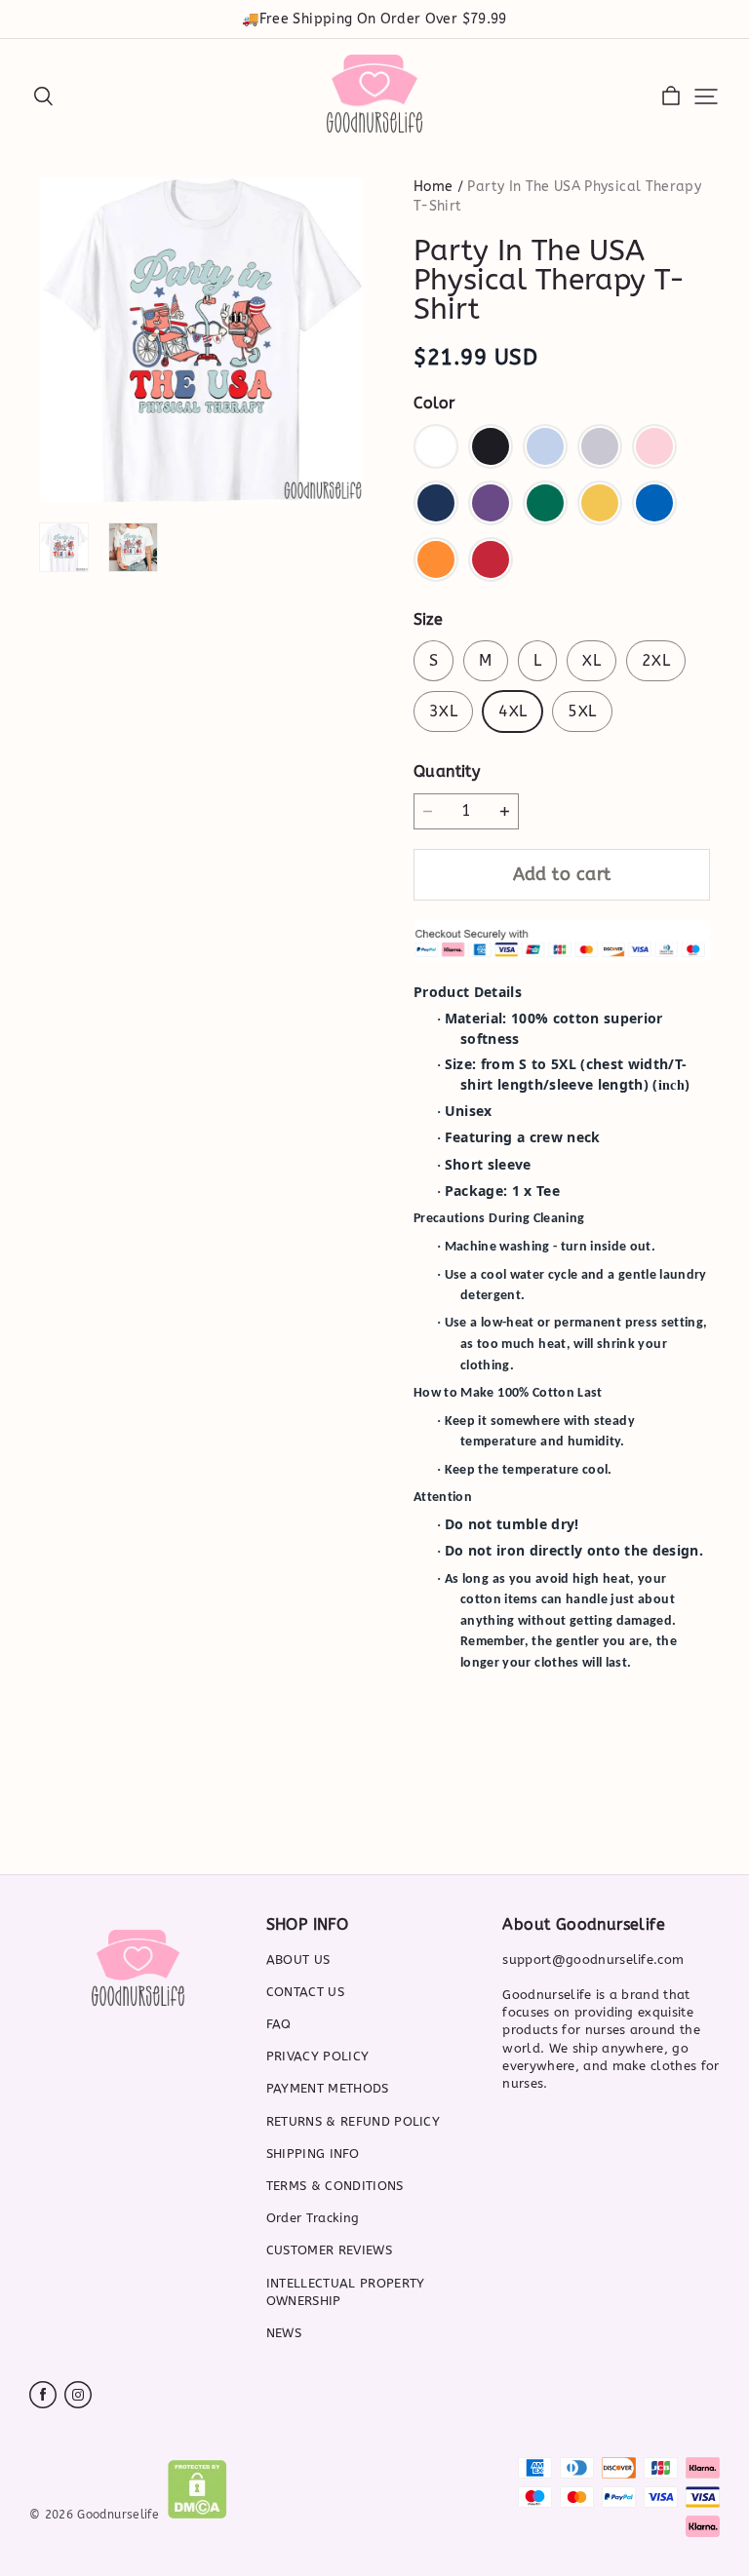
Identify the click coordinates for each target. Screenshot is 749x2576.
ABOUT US (298, 1960)
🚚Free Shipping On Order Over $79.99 (374, 19)
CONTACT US (305, 1992)
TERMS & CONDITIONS (335, 2186)
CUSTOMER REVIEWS (329, 2250)
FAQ (279, 2024)
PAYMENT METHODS (328, 2088)
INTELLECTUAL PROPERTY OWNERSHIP (346, 2292)
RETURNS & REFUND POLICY (353, 2121)
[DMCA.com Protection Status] (197, 2514)
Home (433, 187)
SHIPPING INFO (313, 2153)
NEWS (284, 2333)
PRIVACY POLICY (318, 2056)
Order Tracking (313, 2218)
